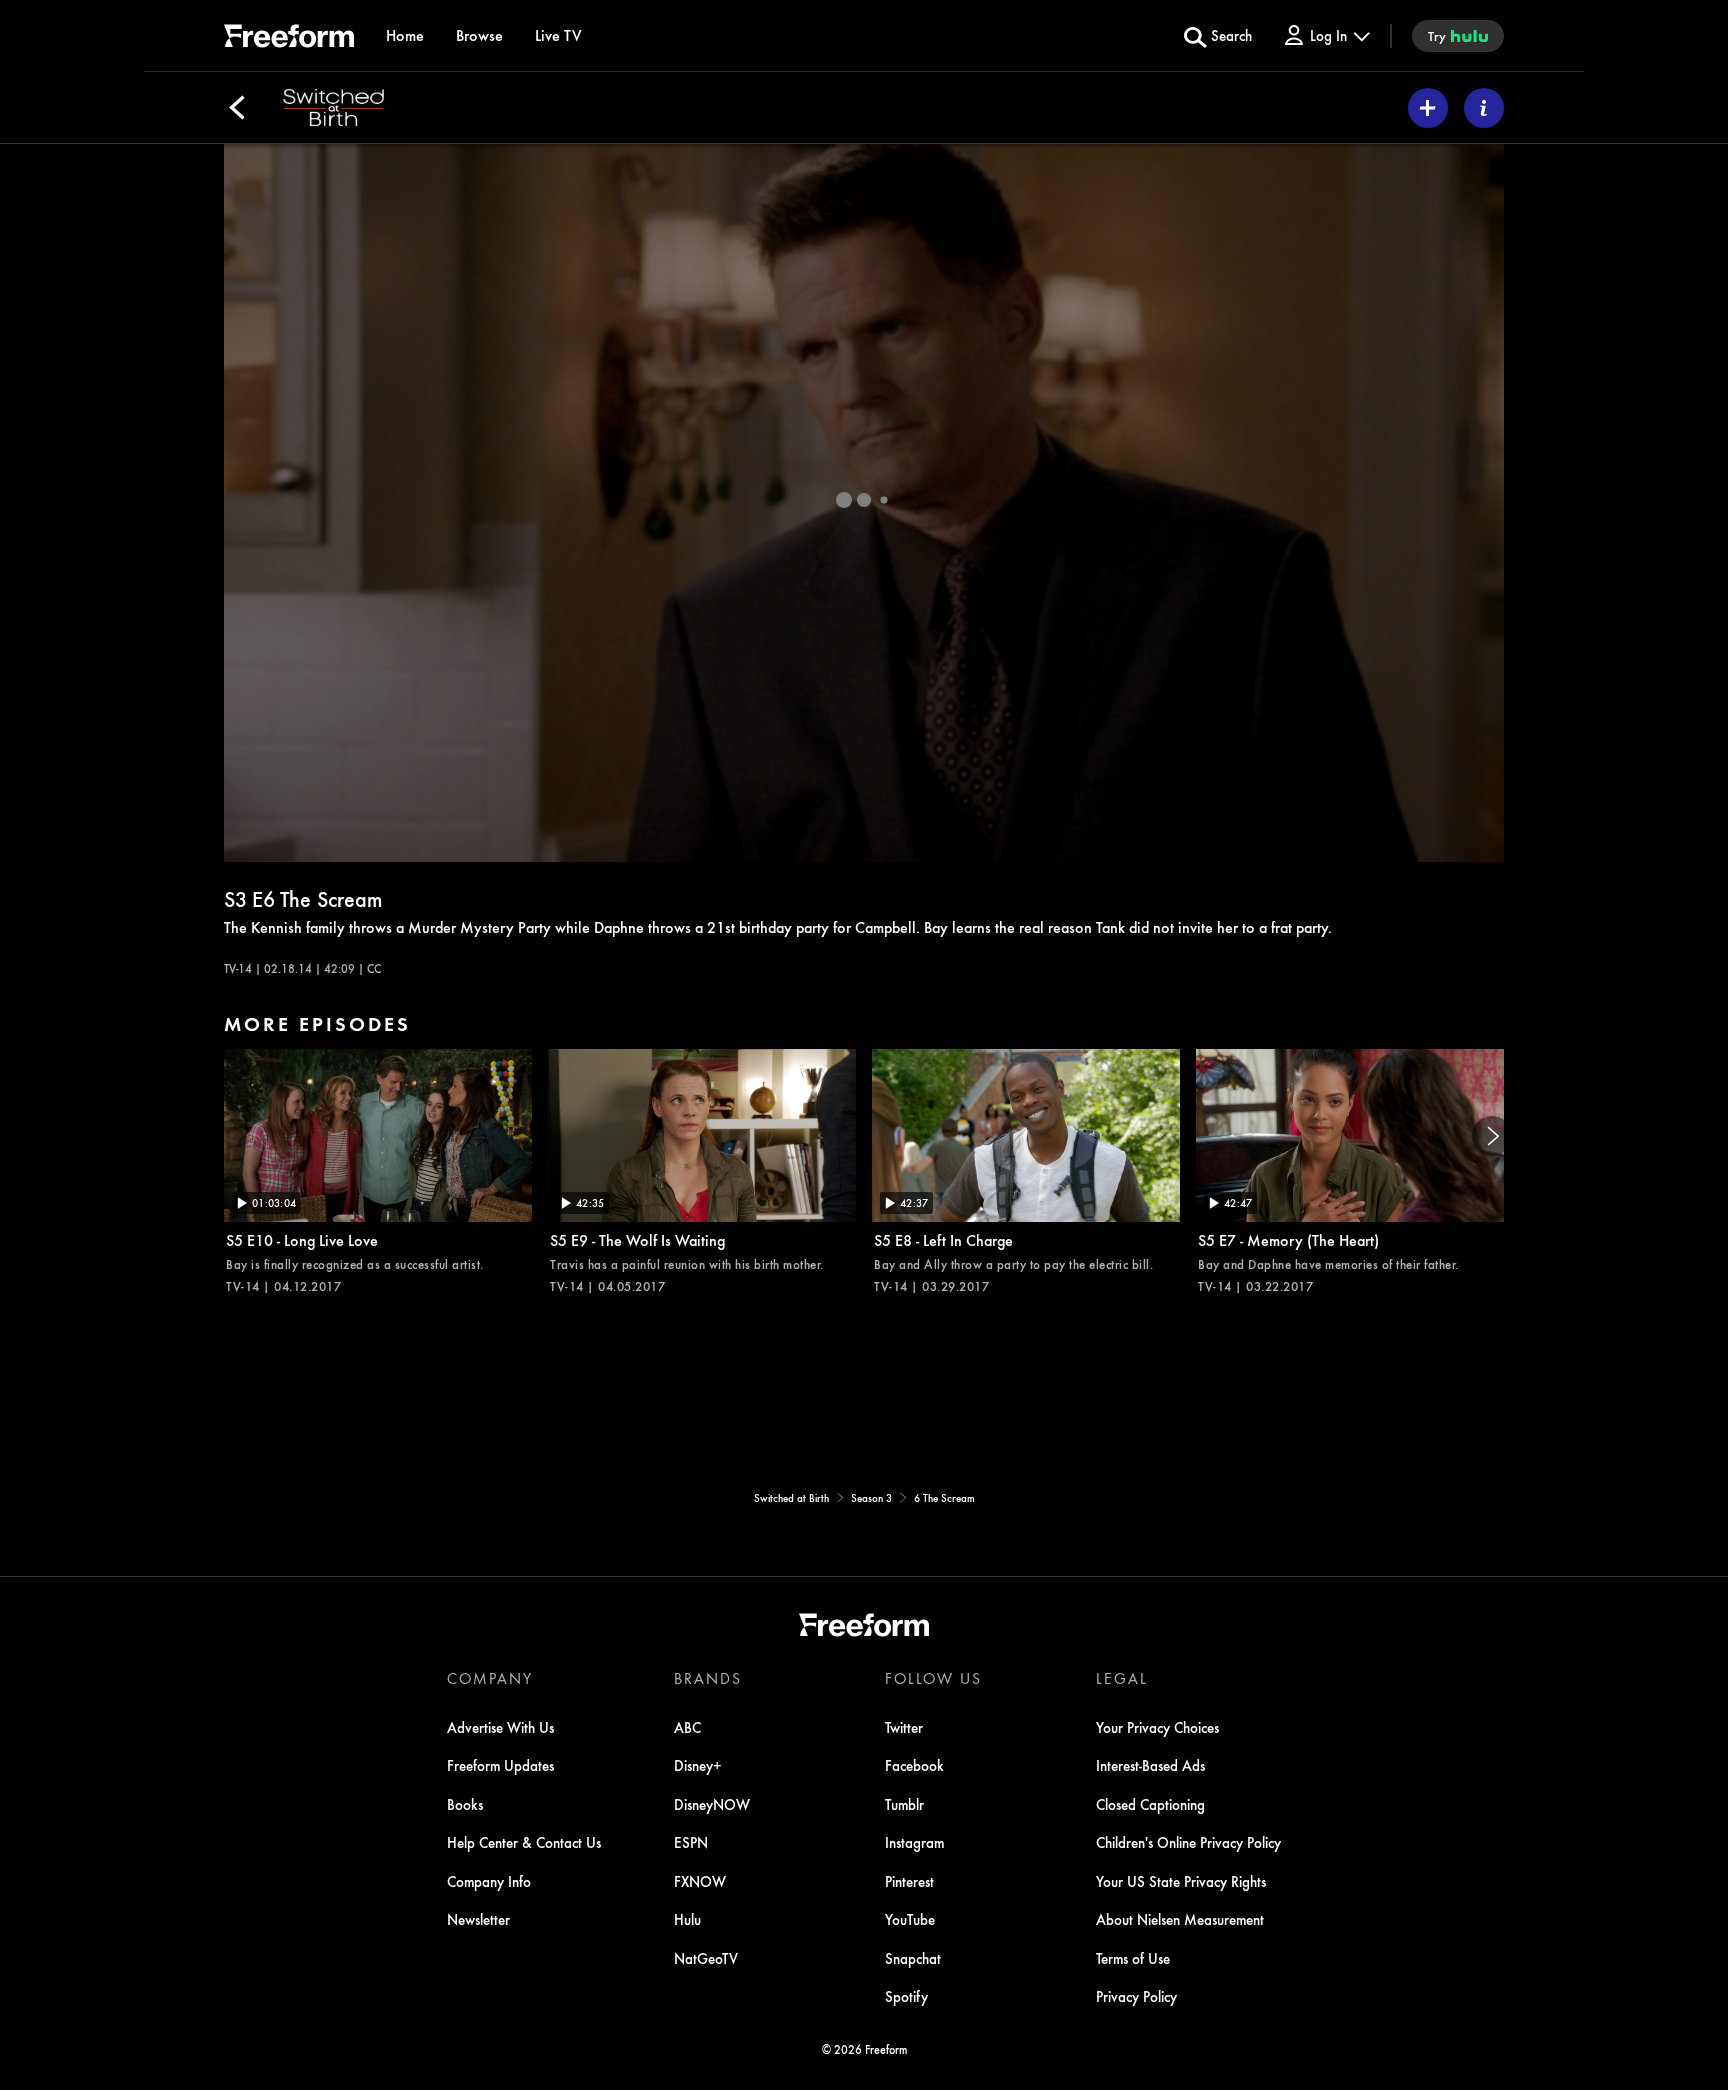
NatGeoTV (706, 1958)
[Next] (1492, 1136)
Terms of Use (1133, 1958)
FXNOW (700, 1881)
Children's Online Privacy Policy (1188, 1842)
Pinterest (909, 1881)
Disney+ (698, 1765)
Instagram (914, 1842)
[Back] (237, 108)
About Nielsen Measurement (1180, 1919)
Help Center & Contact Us (524, 1842)
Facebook (914, 1765)
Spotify (906, 1996)
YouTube (910, 1919)
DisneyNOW (712, 1804)
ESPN (691, 1842)
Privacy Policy (1136, 1996)
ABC (687, 1727)
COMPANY (490, 1678)
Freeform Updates (500, 1765)
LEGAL (1122, 1678)
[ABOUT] (1484, 108)
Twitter (904, 1727)
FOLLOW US (933, 1678)
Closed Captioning (1150, 1804)
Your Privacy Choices (1157, 1727)
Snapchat (913, 1958)
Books (465, 1804)
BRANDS (708, 1678)
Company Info (489, 1881)
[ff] (289, 39)
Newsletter (478, 1919)
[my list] (1428, 108)
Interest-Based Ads (1150, 1765)
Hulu (687, 1919)
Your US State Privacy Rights (1181, 1881)
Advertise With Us (500, 1727)
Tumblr (904, 1804)
